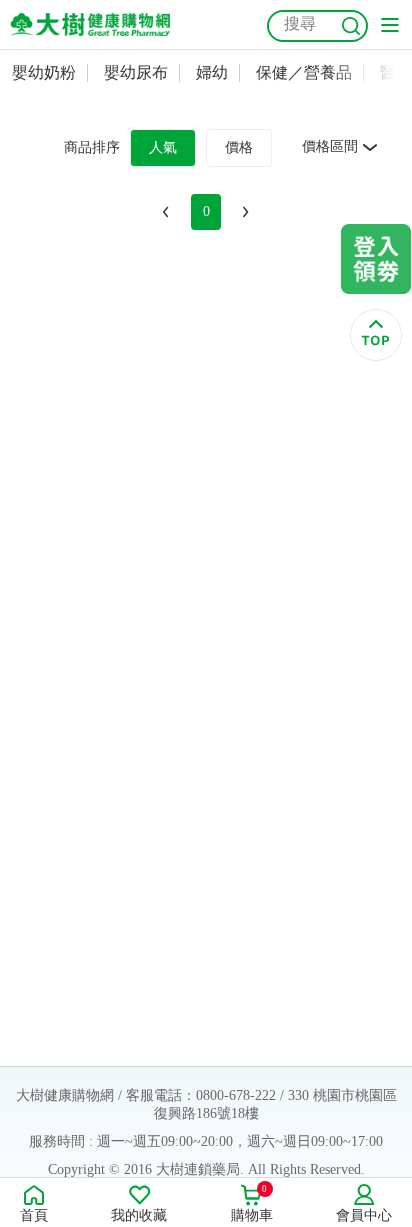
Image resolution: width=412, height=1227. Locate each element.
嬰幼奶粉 (44, 72)
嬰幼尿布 (136, 72)
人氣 (163, 147)
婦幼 (212, 72)
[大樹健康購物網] (90, 24)
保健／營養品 (304, 72)
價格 (239, 147)
